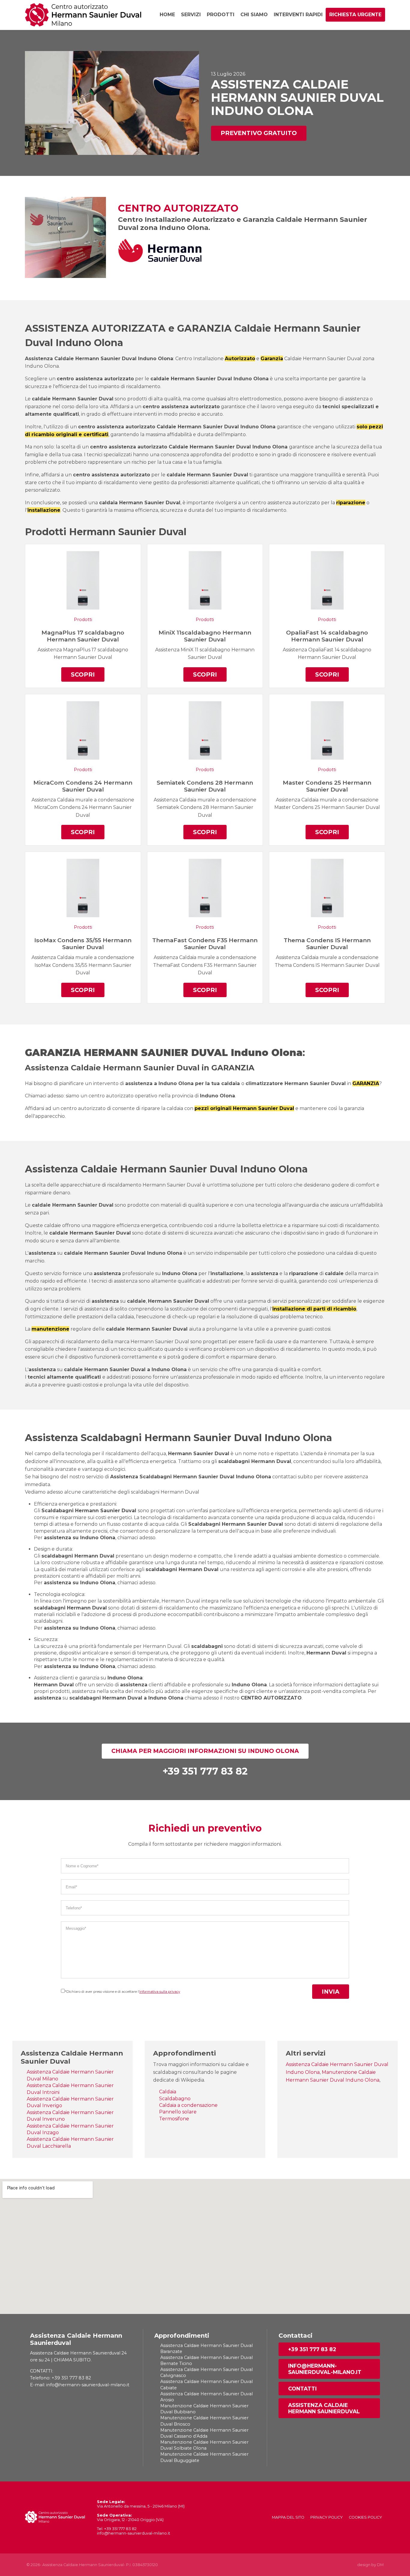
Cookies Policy (365, 2517)
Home (167, 15)
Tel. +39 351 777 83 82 (117, 2529)
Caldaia (168, 2092)
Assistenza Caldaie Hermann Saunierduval (324, 2408)
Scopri (83, 674)
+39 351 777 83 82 (312, 2349)
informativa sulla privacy (160, 1992)
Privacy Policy (327, 2517)
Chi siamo (254, 15)
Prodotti (221, 15)
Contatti (302, 2389)
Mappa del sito (288, 2517)
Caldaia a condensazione (188, 2105)
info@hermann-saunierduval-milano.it (325, 2369)
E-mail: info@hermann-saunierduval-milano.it (80, 2385)
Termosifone (174, 2119)
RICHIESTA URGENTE (355, 15)
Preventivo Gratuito (259, 133)
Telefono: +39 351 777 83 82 (60, 2378)
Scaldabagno (175, 2099)
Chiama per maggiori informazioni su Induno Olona (205, 1751)
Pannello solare (178, 2112)
